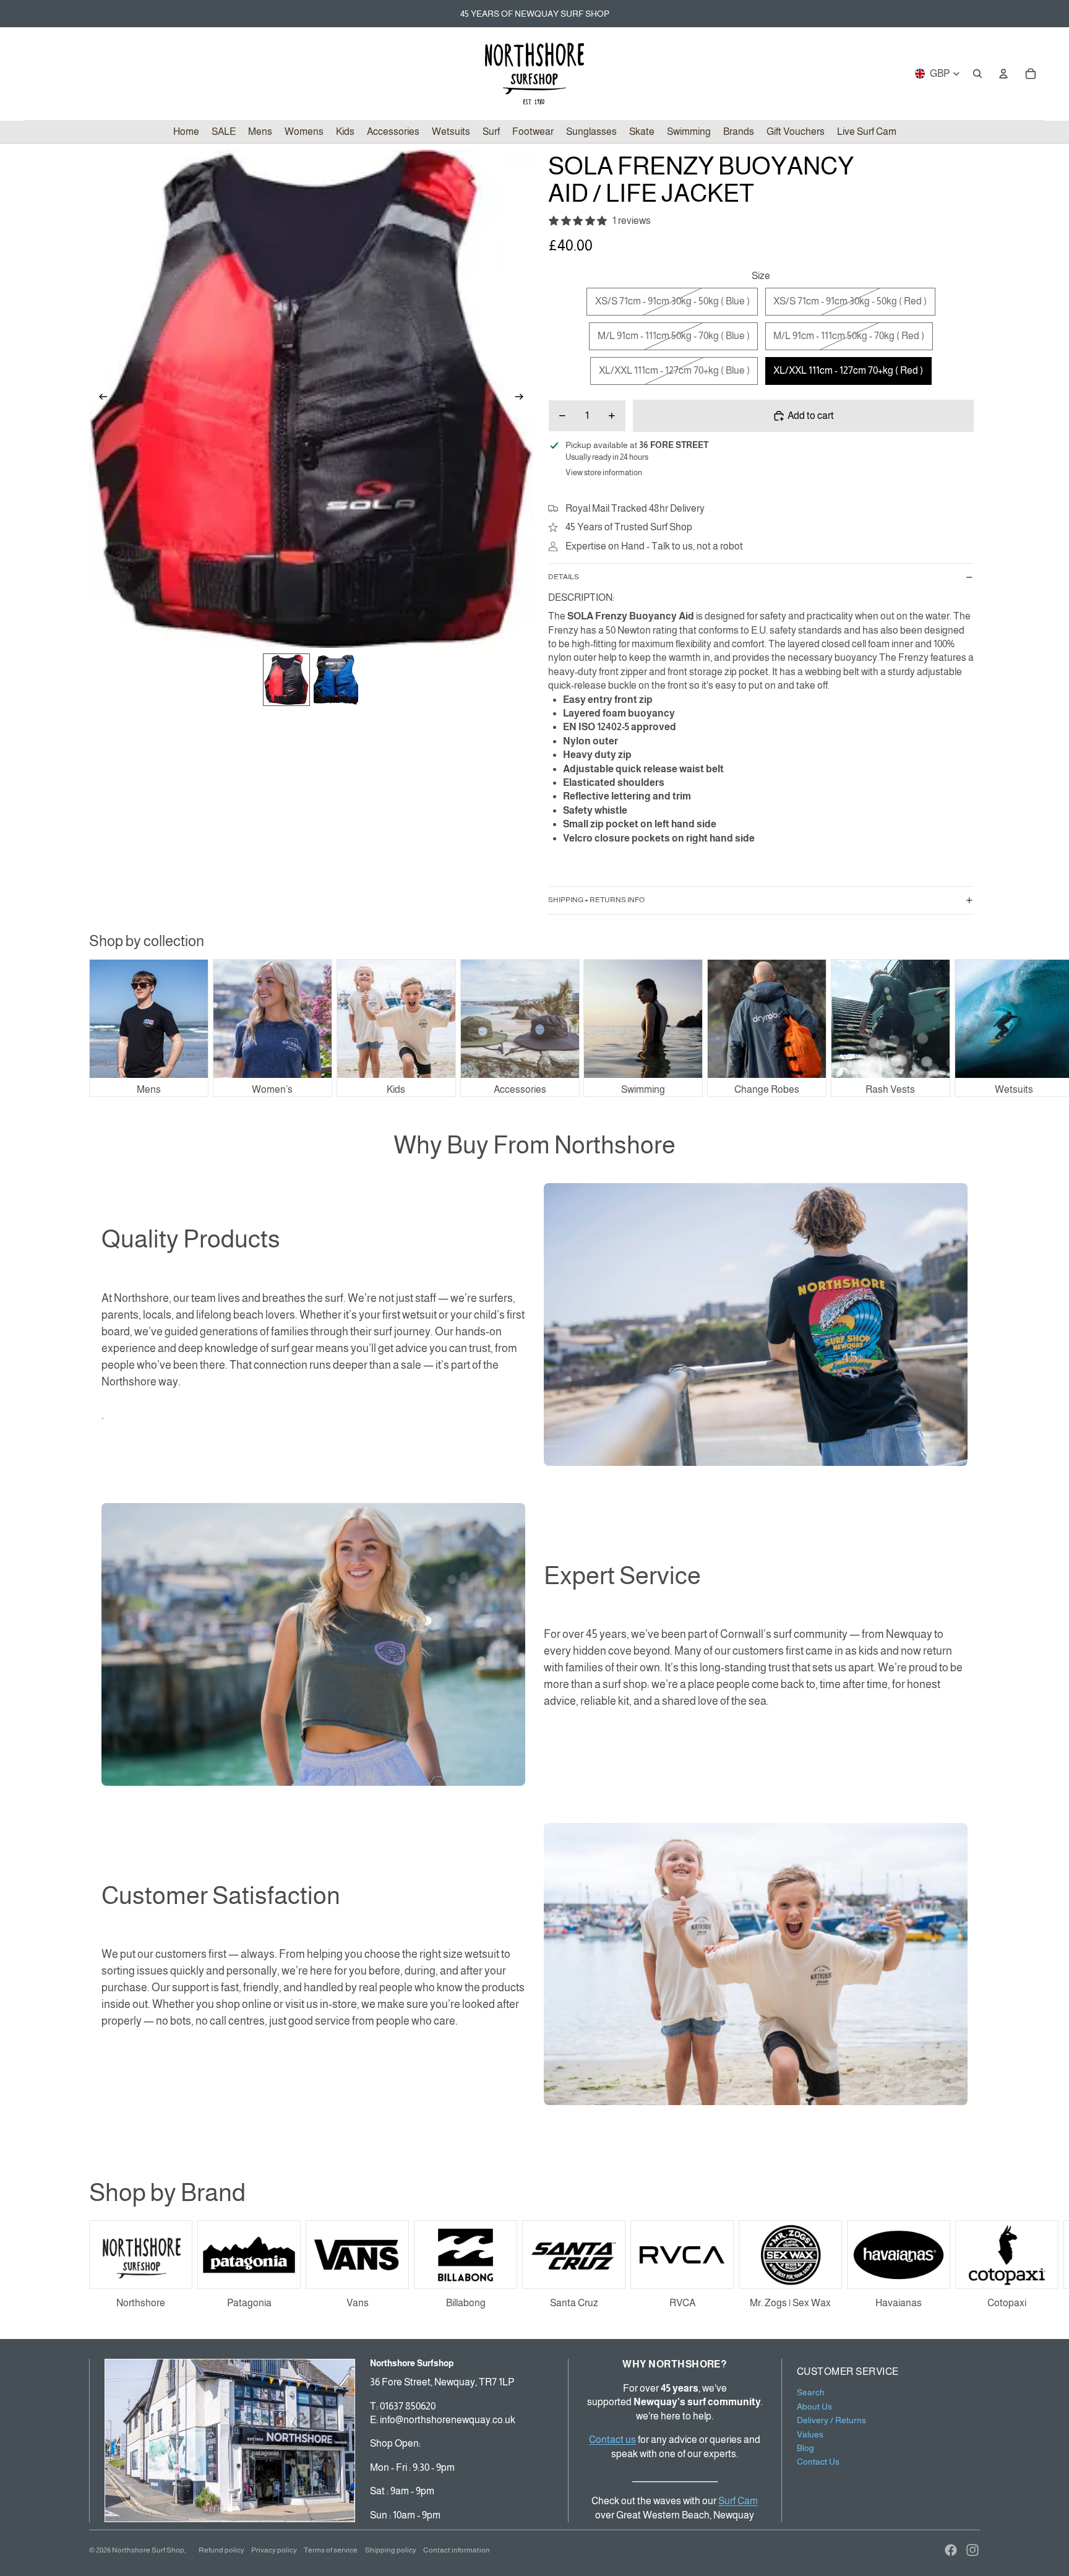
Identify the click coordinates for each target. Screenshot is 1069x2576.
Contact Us (818, 2462)
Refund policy (221, 2550)
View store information (604, 472)
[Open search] (977, 74)
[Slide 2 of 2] (336, 680)
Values (810, 2434)
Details (564, 577)
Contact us (612, 2440)
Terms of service (331, 2550)
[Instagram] (972, 2550)
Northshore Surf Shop (148, 2550)
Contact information (457, 2550)
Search (811, 2392)
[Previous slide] (99, 398)
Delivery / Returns (831, 2420)
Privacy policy (274, 2550)
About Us (814, 2406)
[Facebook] (951, 2550)
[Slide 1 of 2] (286, 680)
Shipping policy (391, 2550)
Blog (805, 2448)
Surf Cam (738, 2501)
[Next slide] (523, 398)
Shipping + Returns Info (596, 900)
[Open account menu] (1003, 74)
